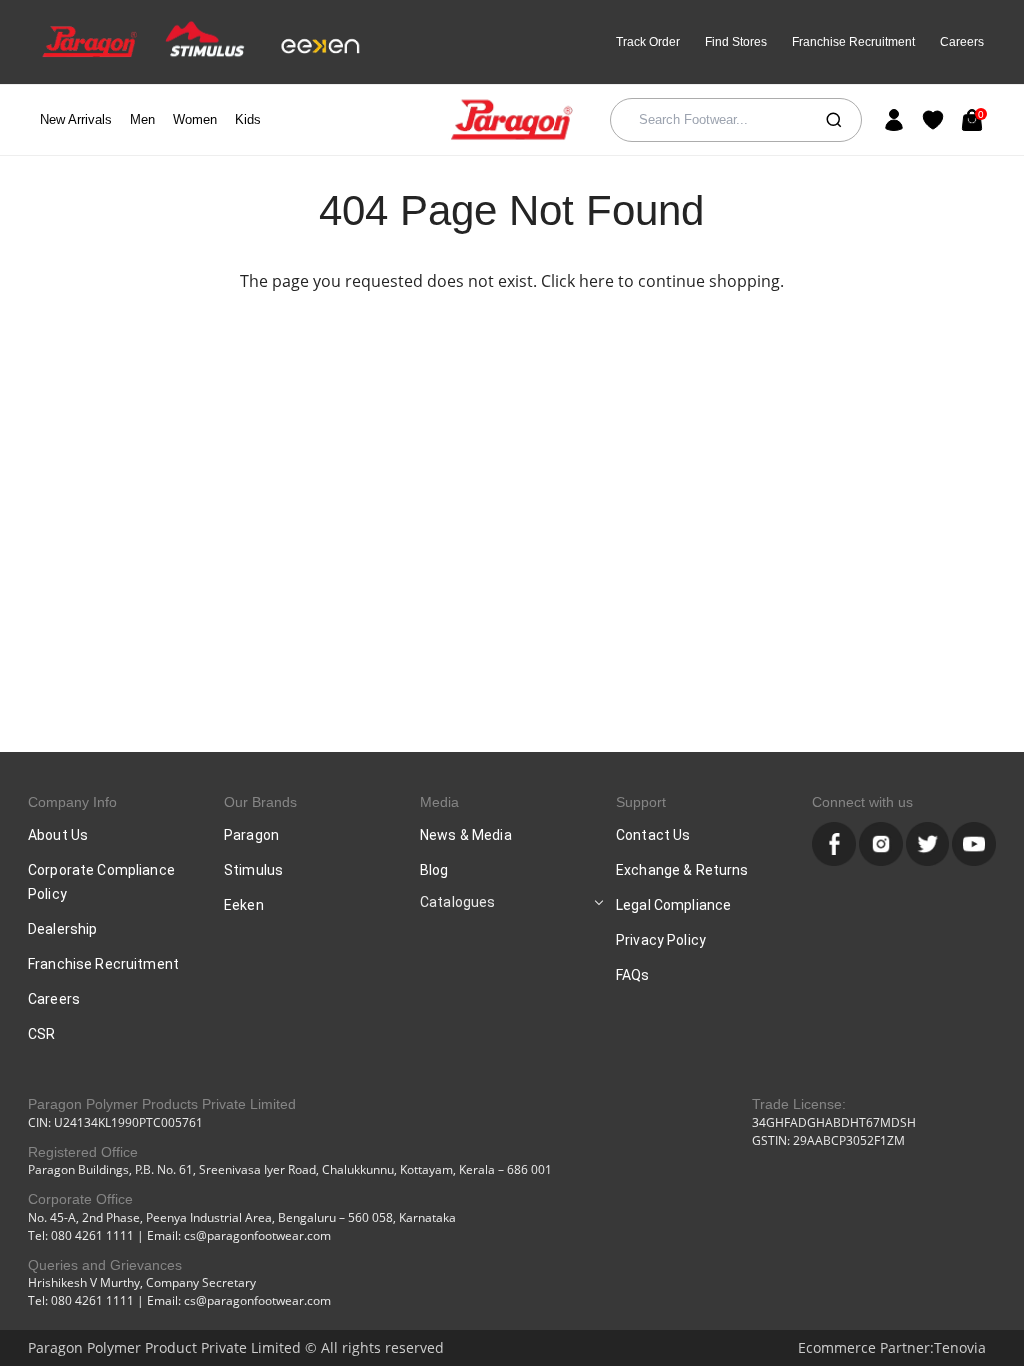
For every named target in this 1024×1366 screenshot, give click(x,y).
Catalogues (457, 902)
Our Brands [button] (260, 802)
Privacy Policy (661, 940)
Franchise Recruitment (853, 42)
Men (142, 119)
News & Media (466, 835)
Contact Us (653, 835)
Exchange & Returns (682, 870)
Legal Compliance (673, 905)
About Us (58, 835)
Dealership (62, 929)
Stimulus (253, 870)
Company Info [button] (72, 802)
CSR (41, 1034)
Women (195, 119)
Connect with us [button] (862, 802)
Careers (962, 42)
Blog (434, 870)
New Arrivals (76, 119)
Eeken (244, 905)
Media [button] (439, 802)
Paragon (251, 835)
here (596, 281)
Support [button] (641, 802)
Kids (248, 119)
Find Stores (736, 42)
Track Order (648, 42)
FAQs (633, 975)
